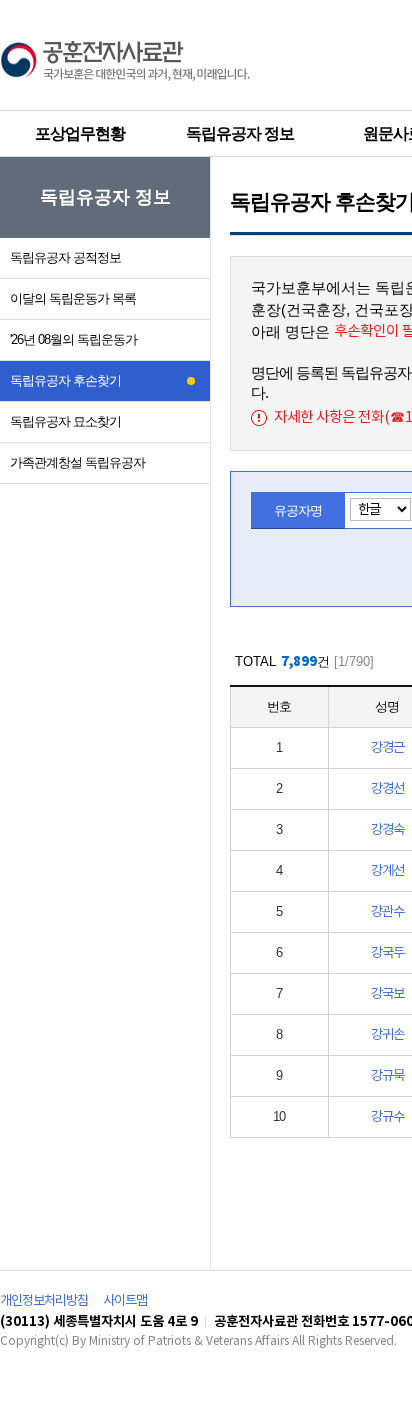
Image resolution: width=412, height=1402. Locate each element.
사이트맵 (125, 1301)
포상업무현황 (80, 133)
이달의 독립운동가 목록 (73, 298)
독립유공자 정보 (240, 133)
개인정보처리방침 (44, 1301)
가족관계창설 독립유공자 (77, 462)
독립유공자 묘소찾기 (65, 421)
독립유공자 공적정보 (65, 257)
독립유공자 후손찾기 (65, 380)
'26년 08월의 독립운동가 (73, 339)
